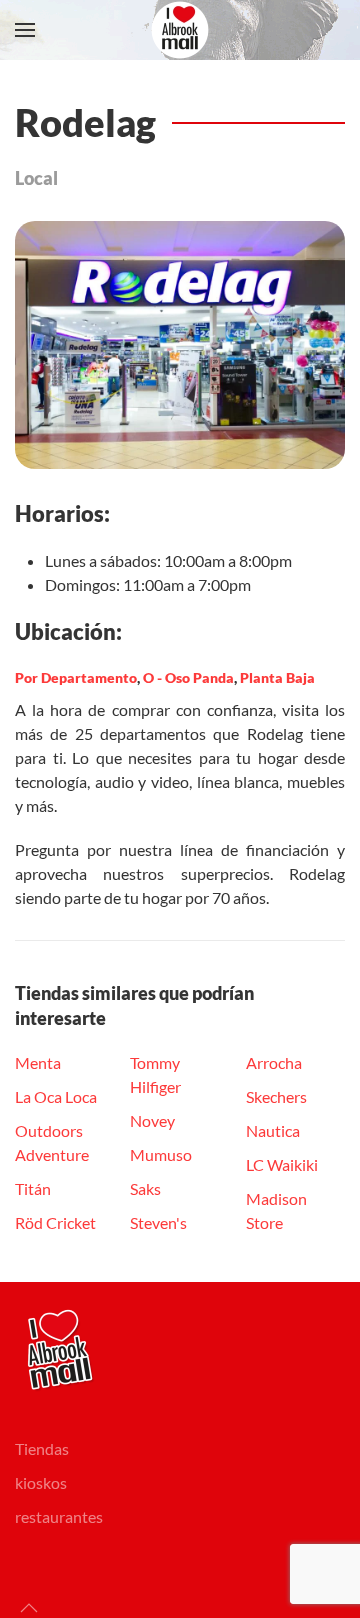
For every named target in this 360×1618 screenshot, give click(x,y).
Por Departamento (76, 677)
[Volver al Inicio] (180, 30)
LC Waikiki (282, 1164)
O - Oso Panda (188, 677)
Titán (33, 1188)
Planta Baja (277, 677)
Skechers (276, 1096)
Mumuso (161, 1154)
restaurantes (59, 1516)
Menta (38, 1062)
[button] (25, 30)
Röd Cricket (55, 1222)
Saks (145, 1188)
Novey (152, 1120)
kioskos (41, 1482)
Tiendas (42, 1448)
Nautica (273, 1130)
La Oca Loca (56, 1096)
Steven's (158, 1222)
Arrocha (274, 1062)
